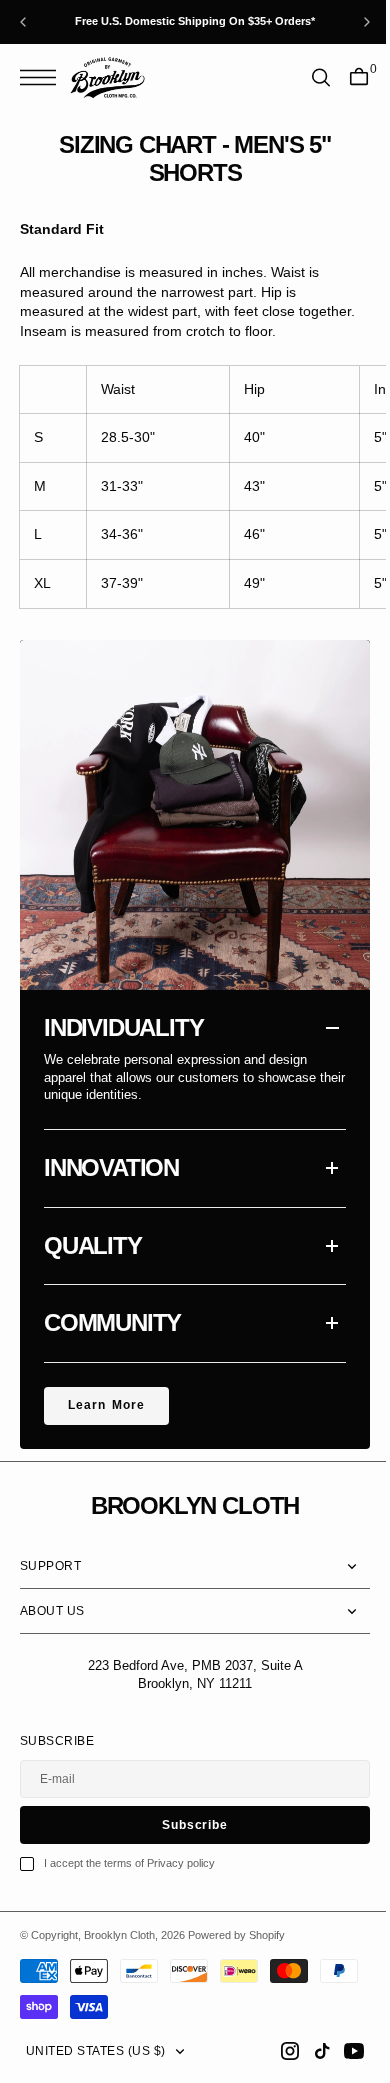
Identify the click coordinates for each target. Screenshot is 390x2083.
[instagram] (275, 2051)
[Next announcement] (367, 22)
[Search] (306, 77)
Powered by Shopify (236, 1935)
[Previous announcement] (23, 22)
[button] (43, 77)
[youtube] (339, 2051)
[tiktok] (307, 2051)
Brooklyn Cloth (119, 1935)
